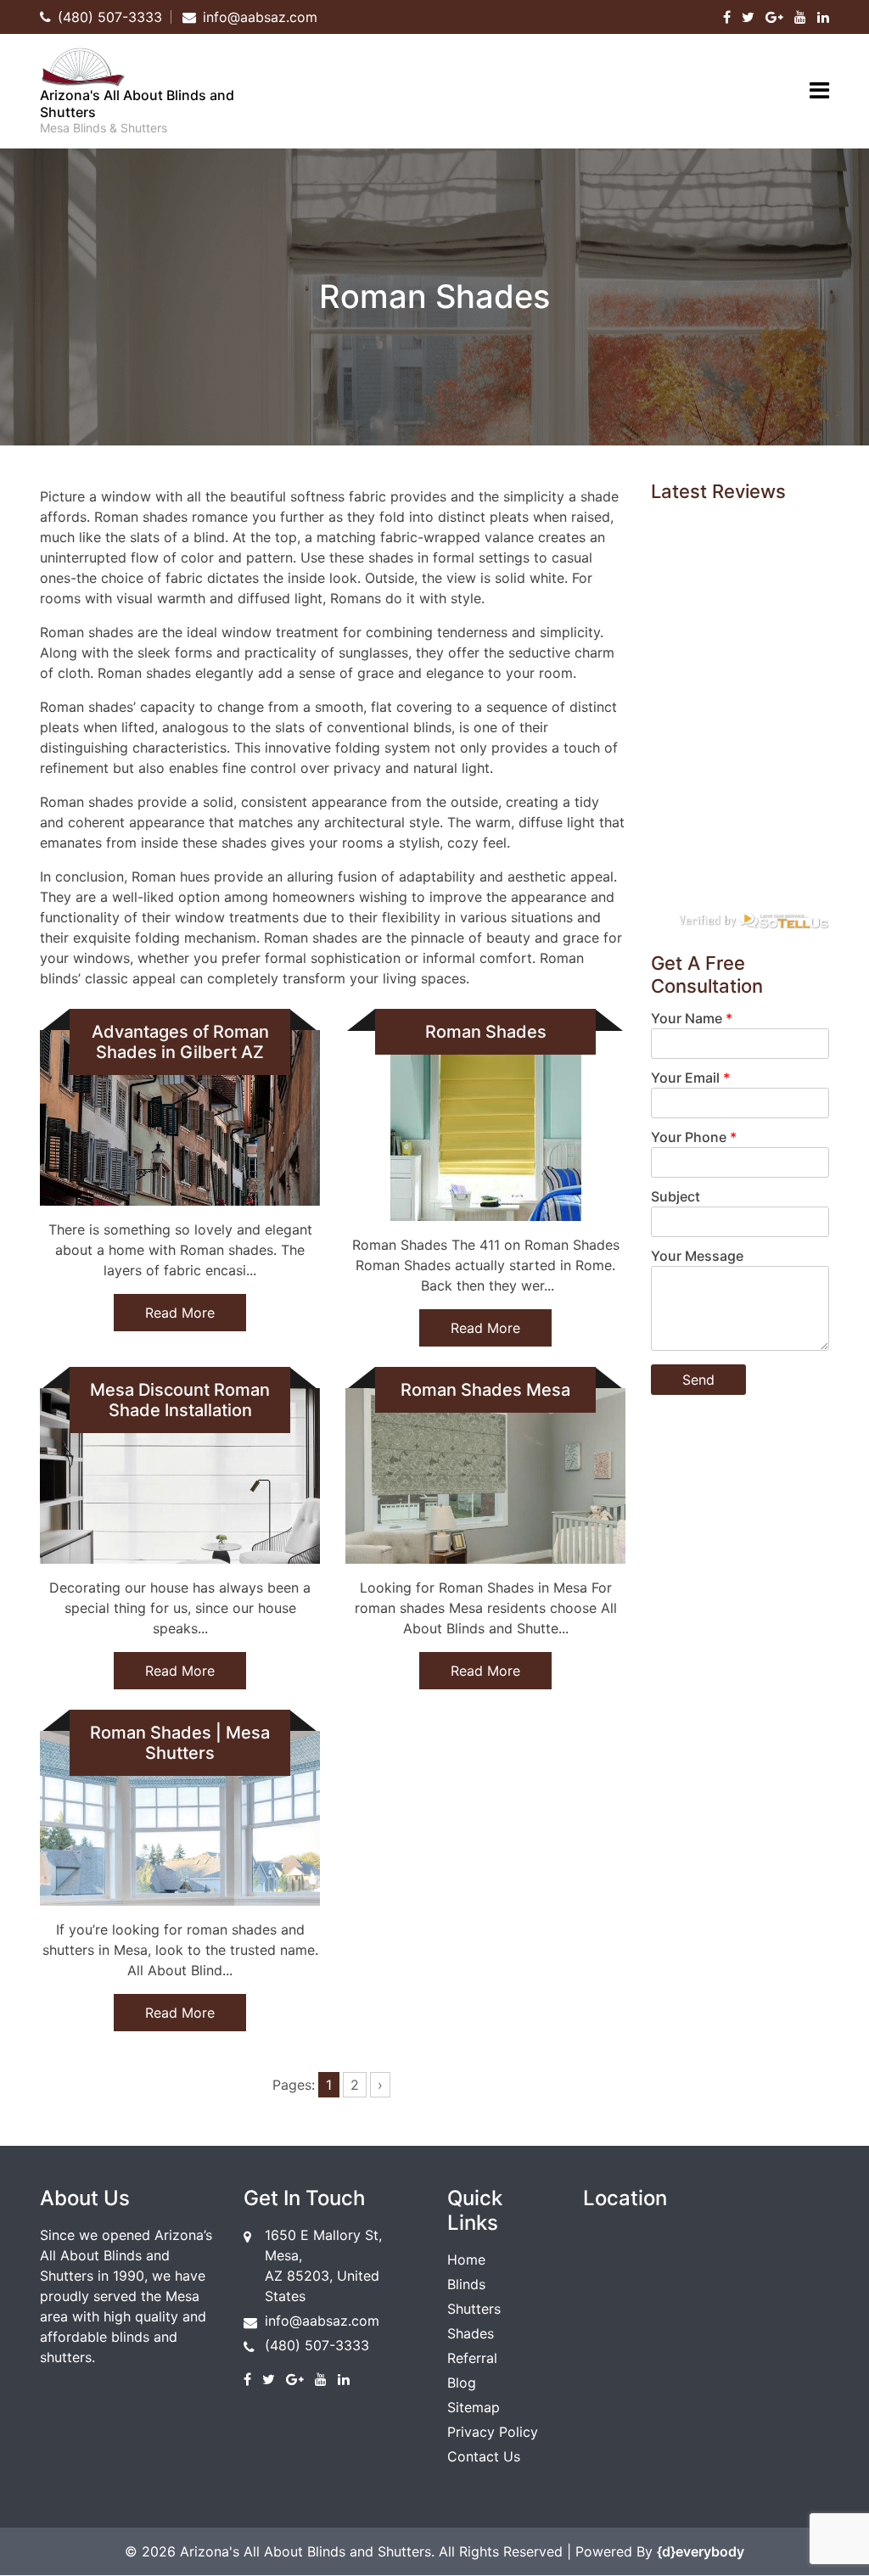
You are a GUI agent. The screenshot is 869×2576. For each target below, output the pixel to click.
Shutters (474, 2309)
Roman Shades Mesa (485, 1390)
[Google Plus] (774, 17)
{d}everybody (701, 2551)
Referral (472, 2358)
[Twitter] (748, 17)
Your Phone (694, 1137)
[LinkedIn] (823, 17)
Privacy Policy (493, 2432)
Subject (676, 1196)
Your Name (692, 1018)
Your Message (697, 1256)
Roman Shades (486, 1032)
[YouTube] (800, 17)
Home (466, 2260)
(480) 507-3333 (317, 2345)
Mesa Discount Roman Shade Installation (180, 1400)
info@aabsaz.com (322, 2321)
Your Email (690, 1078)
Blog (462, 2383)
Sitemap (474, 2407)
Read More (180, 1313)
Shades (471, 2333)
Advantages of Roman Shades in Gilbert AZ (180, 1042)
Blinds (466, 2284)
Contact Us (484, 2456)
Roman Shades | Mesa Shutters (180, 1743)
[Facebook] (727, 17)
